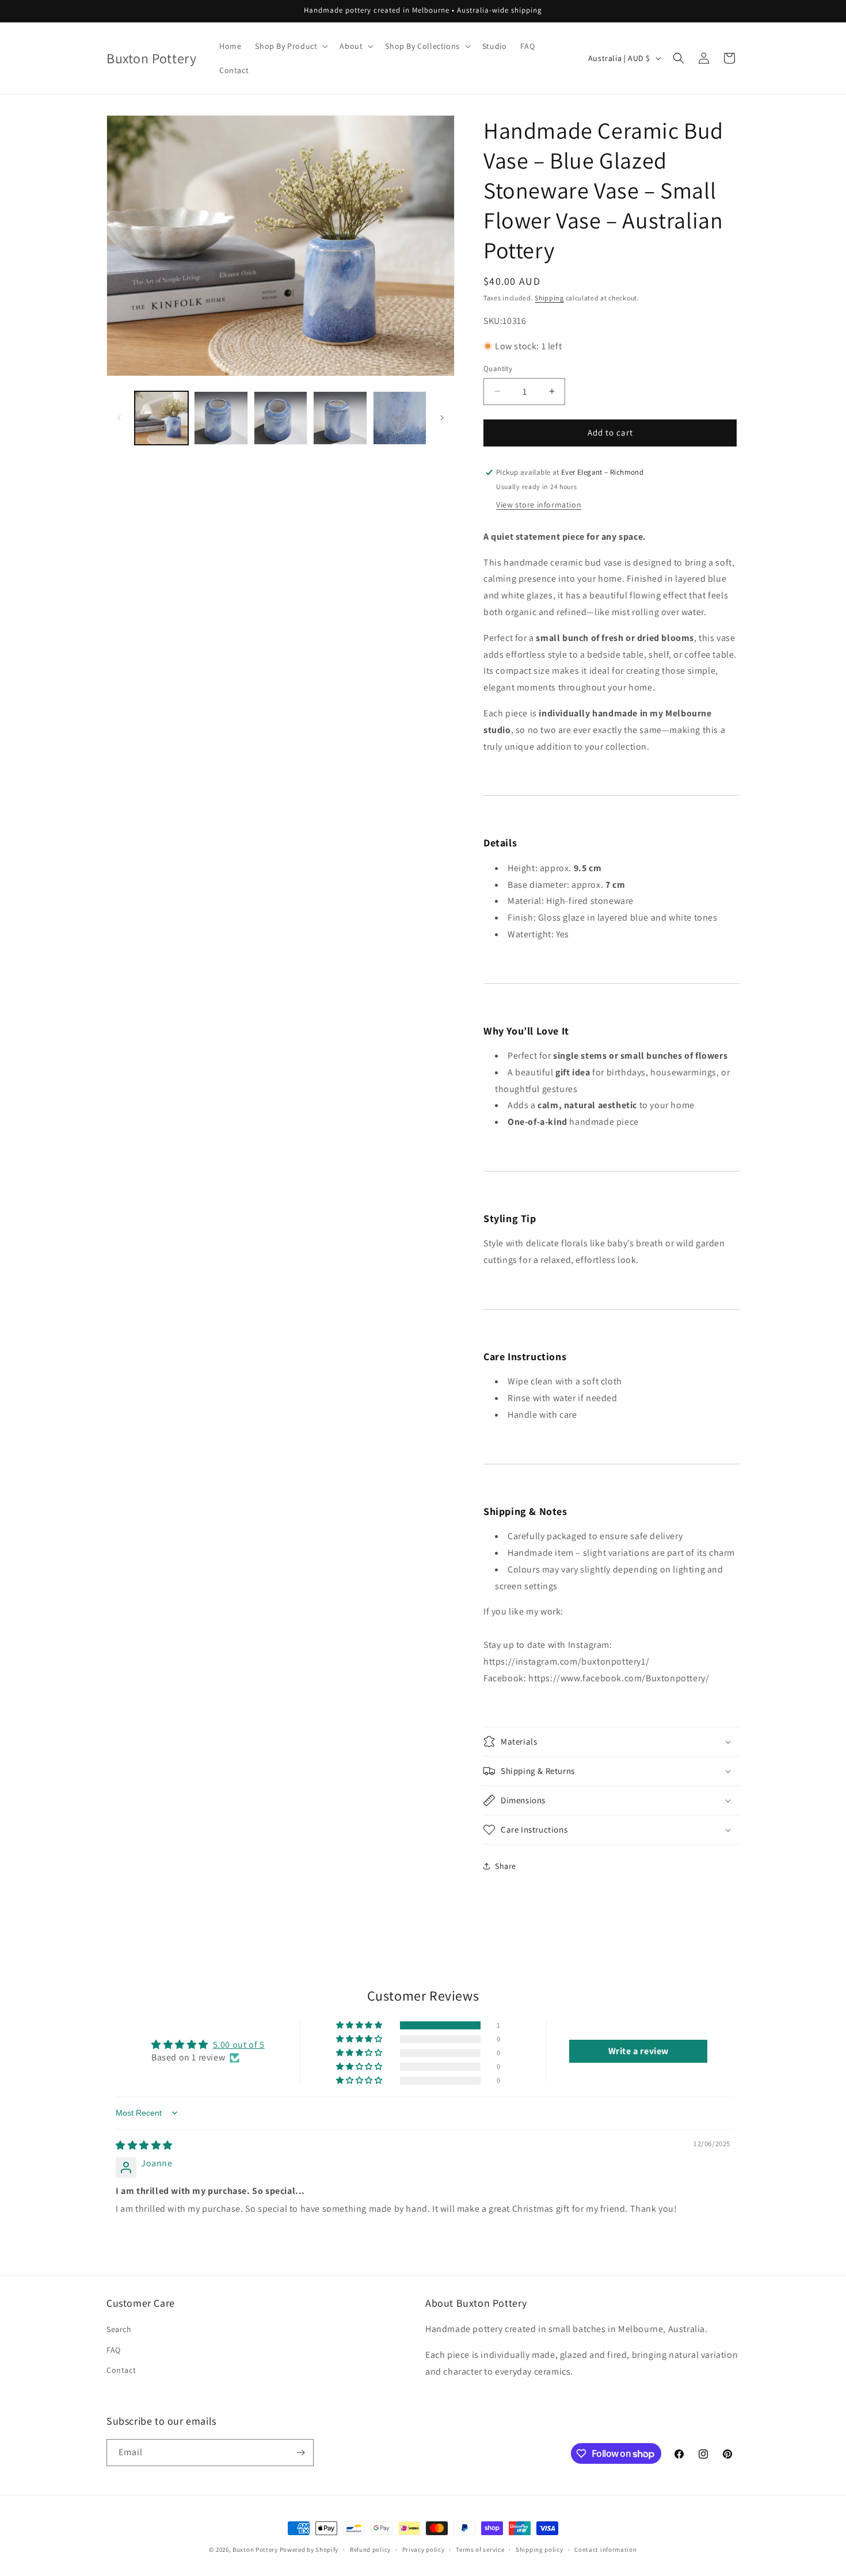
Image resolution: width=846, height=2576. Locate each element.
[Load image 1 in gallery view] (161, 418)
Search (119, 2329)
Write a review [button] (639, 2051)
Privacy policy (424, 2550)
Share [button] (506, 1866)
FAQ (114, 2350)
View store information (539, 505)
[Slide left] (119, 418)
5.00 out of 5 (239, 2045)
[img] (144, 2145)
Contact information (605, 2550)
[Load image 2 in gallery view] (221, 418)
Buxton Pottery (255, 2550)
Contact (121, 2370)
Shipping (549, 298)
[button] (290, 46)
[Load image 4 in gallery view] (340, 418)
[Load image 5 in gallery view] (400, 418)
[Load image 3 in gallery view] (281, 418)
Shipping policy (540, 2550)
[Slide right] (442, 418)
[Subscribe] (300, 2453)
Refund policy (370, 2550)
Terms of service (480, 2550)
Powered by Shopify (309, 2550)
